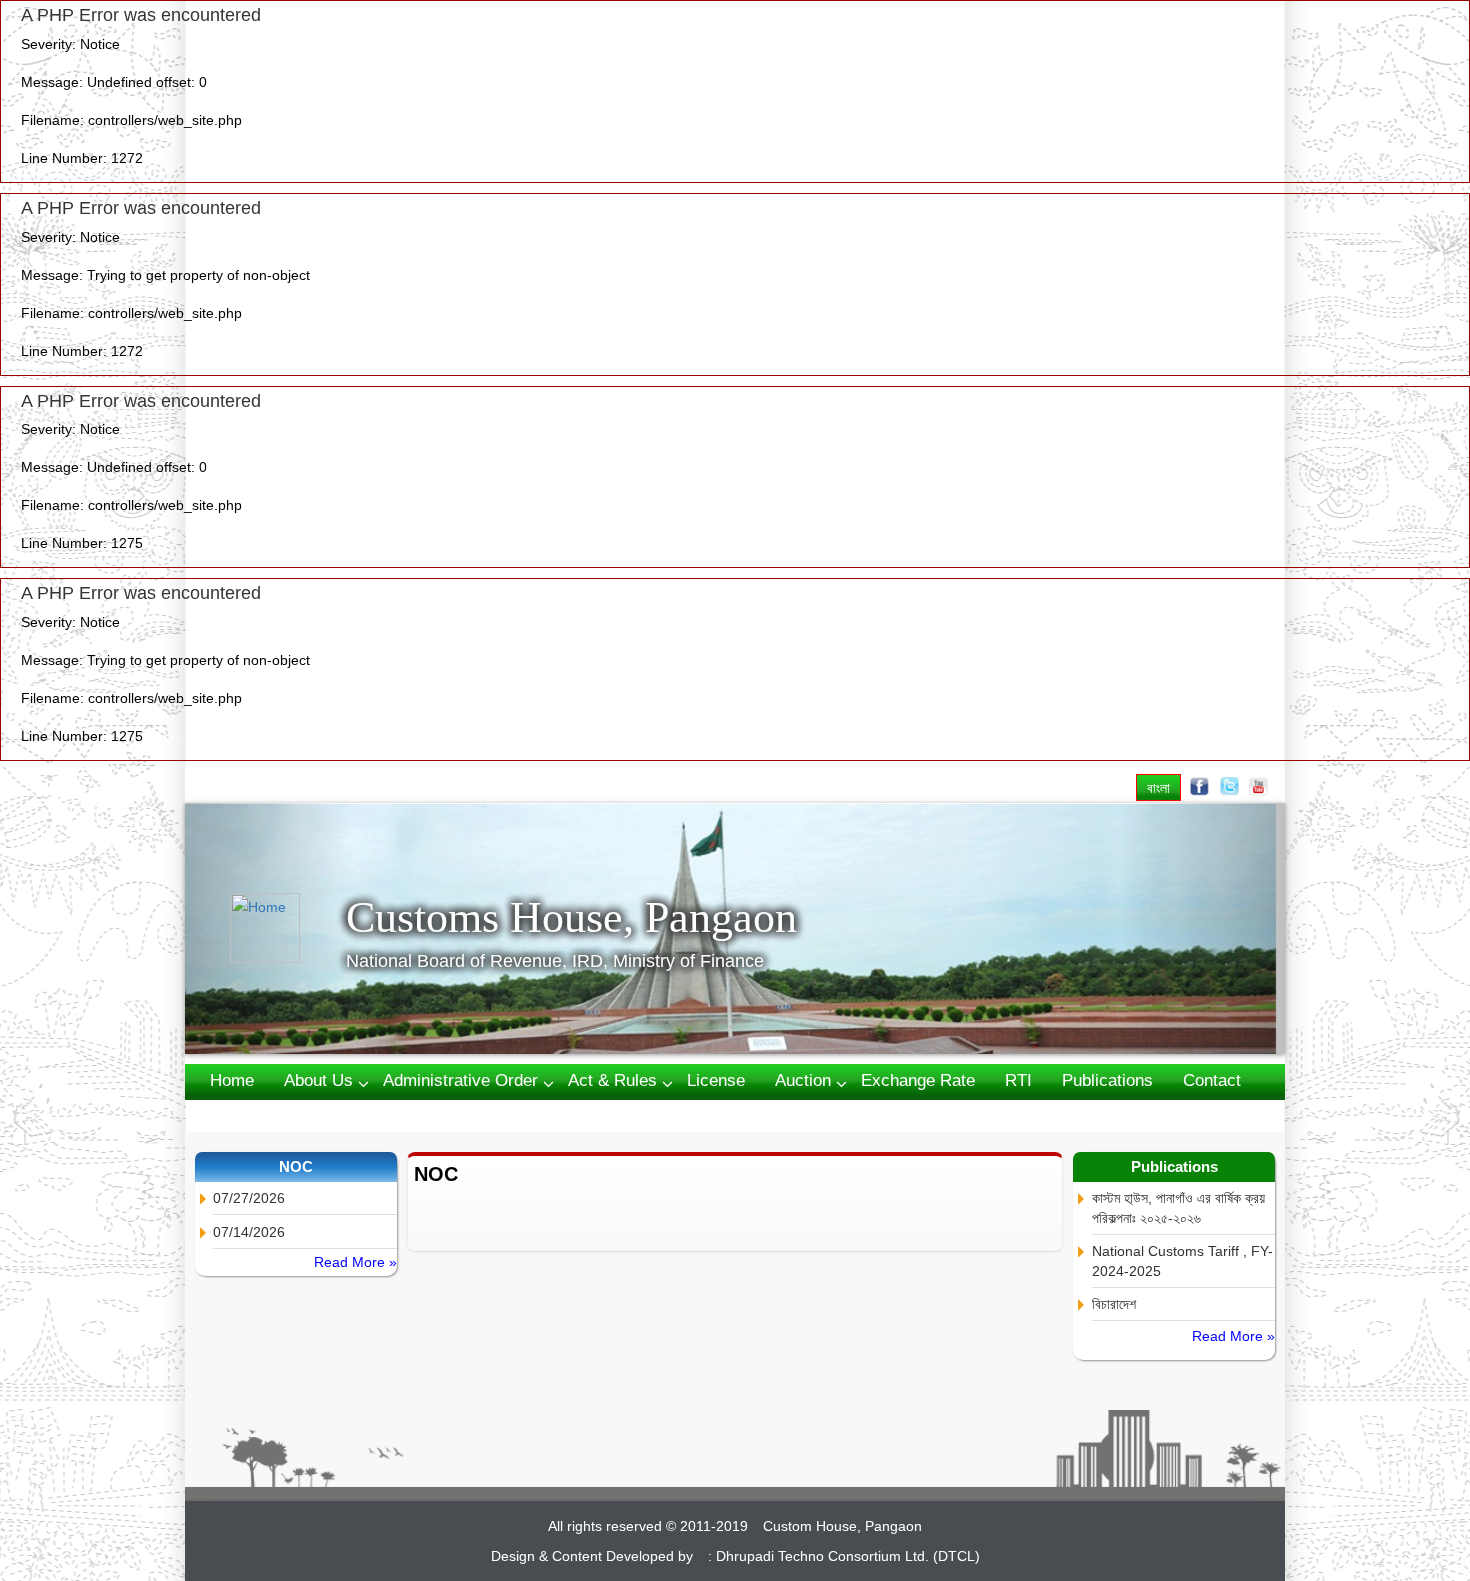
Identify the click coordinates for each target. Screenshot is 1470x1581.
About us (318, 1080)
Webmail (242, 1114)
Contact (1212, 1080)
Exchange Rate (918, 1080)
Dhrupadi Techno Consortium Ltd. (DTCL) (848, 1556)
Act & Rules (612, 1080)
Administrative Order (460, 1080)
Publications (1107, 1080)
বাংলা (1158, 787)
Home (232, 1080)
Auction (803, 1080)
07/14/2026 (249, 1232)
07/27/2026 (249, 1198)
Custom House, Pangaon (842, 1526)
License (716, 1080)
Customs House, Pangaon (571, 917)
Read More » (355, 1262)
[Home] (288, 928)
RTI (1018, 1080)
